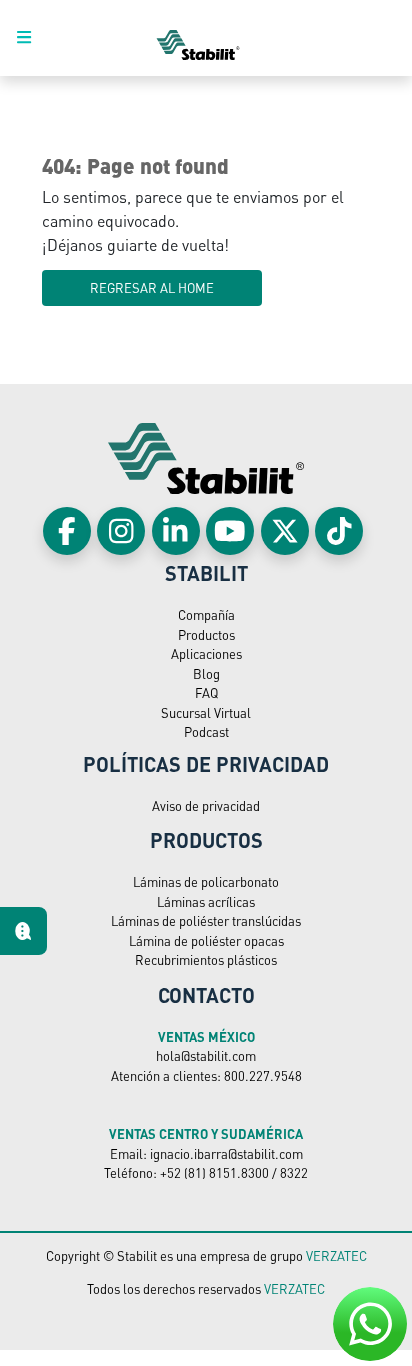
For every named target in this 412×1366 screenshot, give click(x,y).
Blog (206, 673)
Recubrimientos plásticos (206, 959)
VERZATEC (336, 1255)
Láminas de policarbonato (206, 881)
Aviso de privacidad (206, 805)
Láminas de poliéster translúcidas (206, 920)
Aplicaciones (206, 653)
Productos (206, 634)
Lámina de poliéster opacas (206, 940)
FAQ (206, 692)
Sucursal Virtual (206, 712)
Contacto (206, 995)
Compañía (206, 614)
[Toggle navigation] (35, 38)
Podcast (206, 731)
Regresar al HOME (152, 287)
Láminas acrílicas (206, 901)
